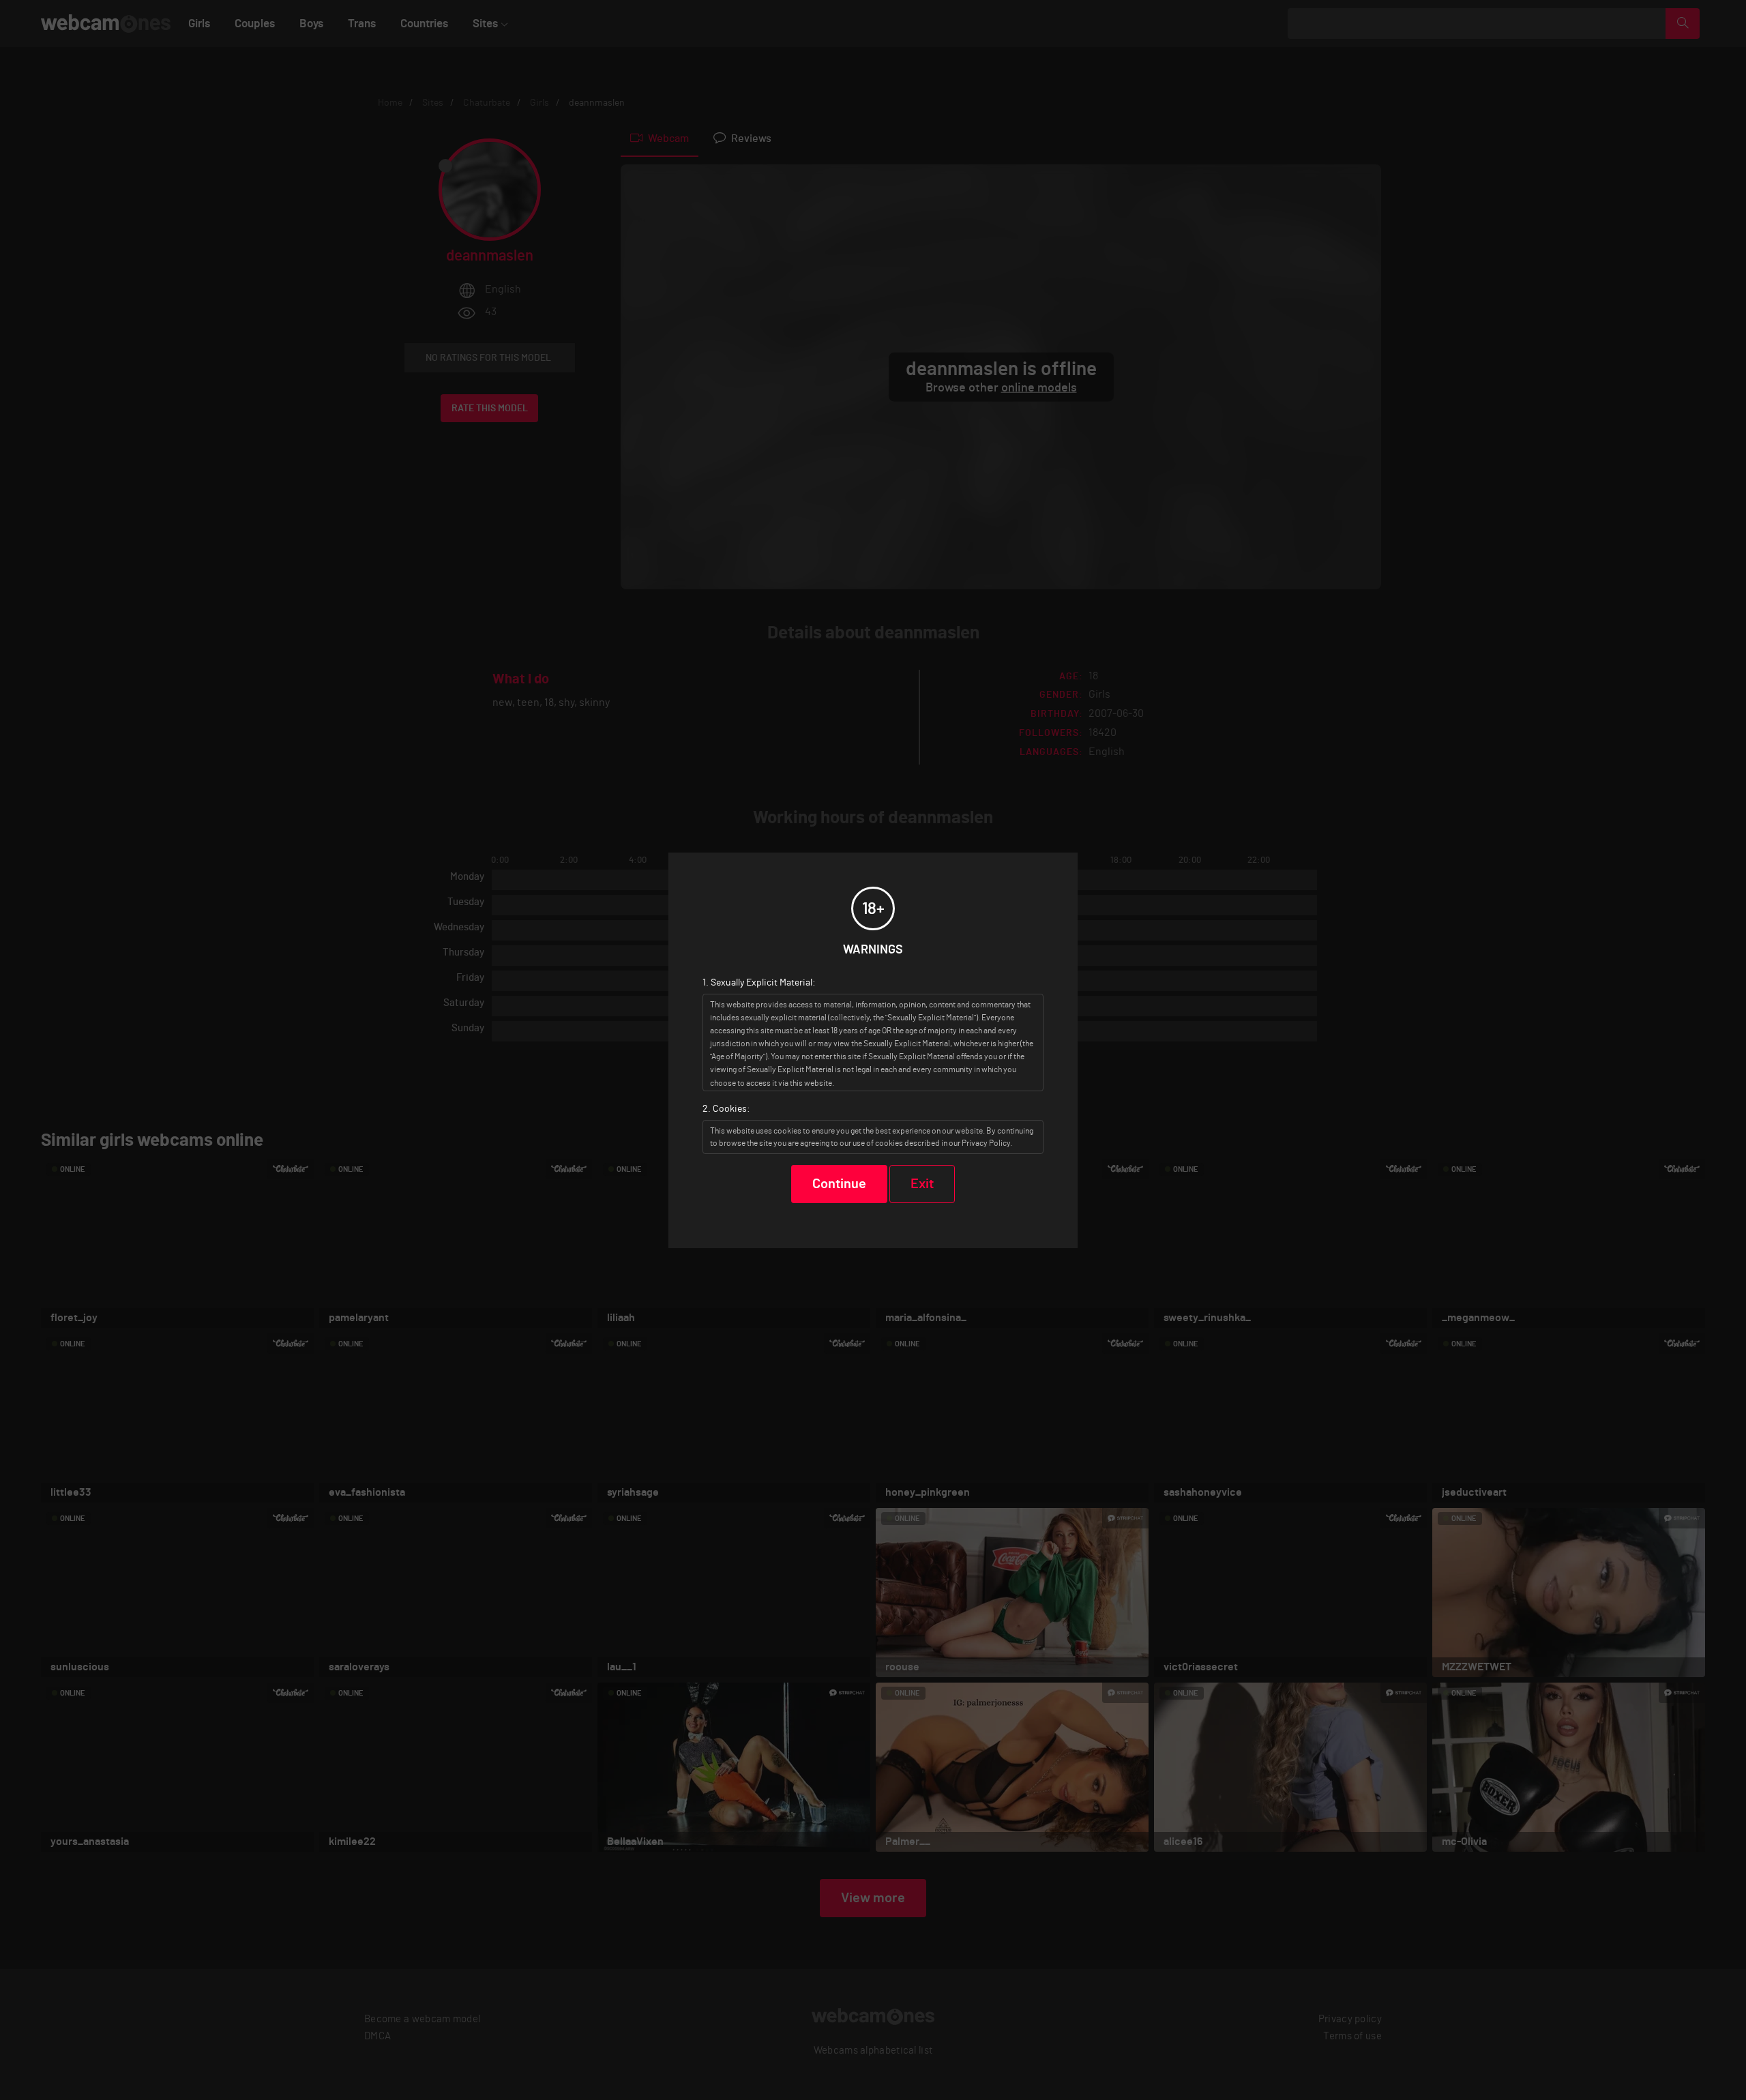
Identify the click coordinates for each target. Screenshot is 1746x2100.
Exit (922, 1184)
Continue (839, 1184)
